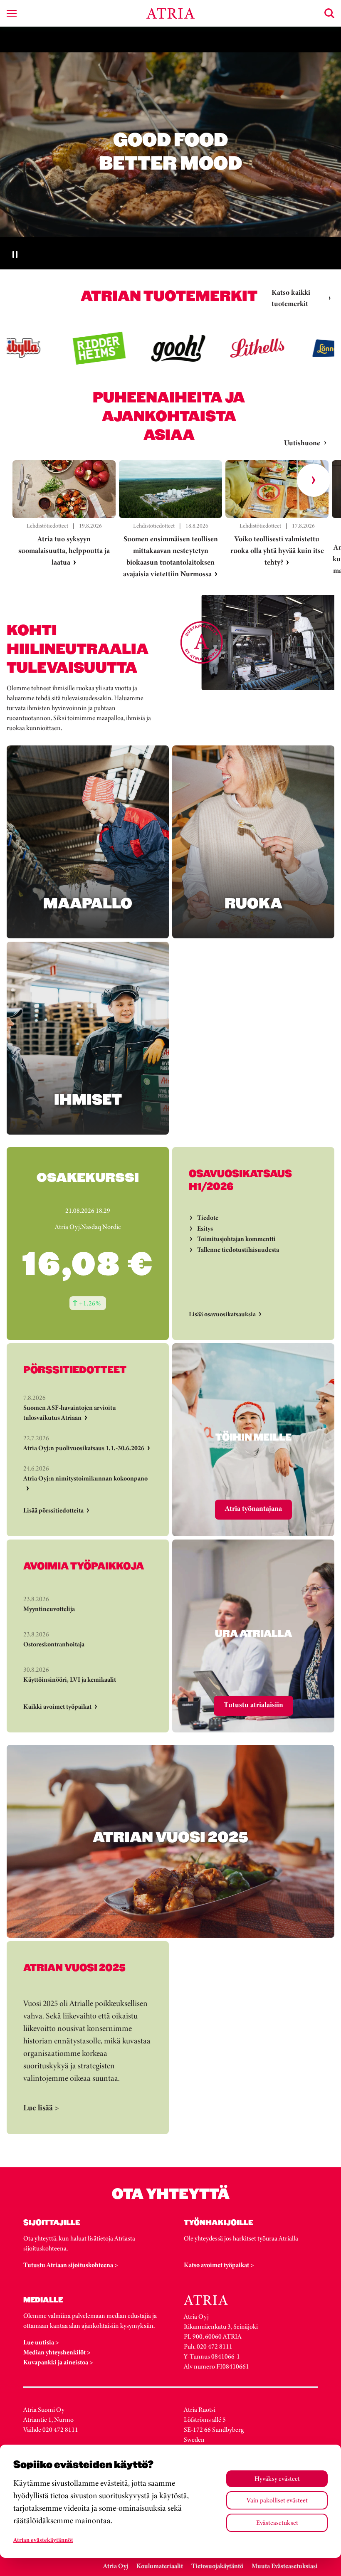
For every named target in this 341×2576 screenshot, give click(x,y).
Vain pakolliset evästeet (277, 2500)
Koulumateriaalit (160, 2566)
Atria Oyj (116, 2566)
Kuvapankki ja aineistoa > (58, 2362)
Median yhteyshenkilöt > (57, 2352)
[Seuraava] (314, 480)
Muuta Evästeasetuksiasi (285, 2566)
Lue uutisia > (41, 2342)
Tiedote (208, 1218)
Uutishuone (302, 443)
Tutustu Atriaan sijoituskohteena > (71, 2265)
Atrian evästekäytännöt (43, 2540)
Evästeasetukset (277, 2523)
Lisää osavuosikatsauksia (222, 1314)
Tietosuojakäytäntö (217, 2566)
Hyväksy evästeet (277, 2479)
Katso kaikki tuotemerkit (291, 298)
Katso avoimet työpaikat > (219, 2265)
